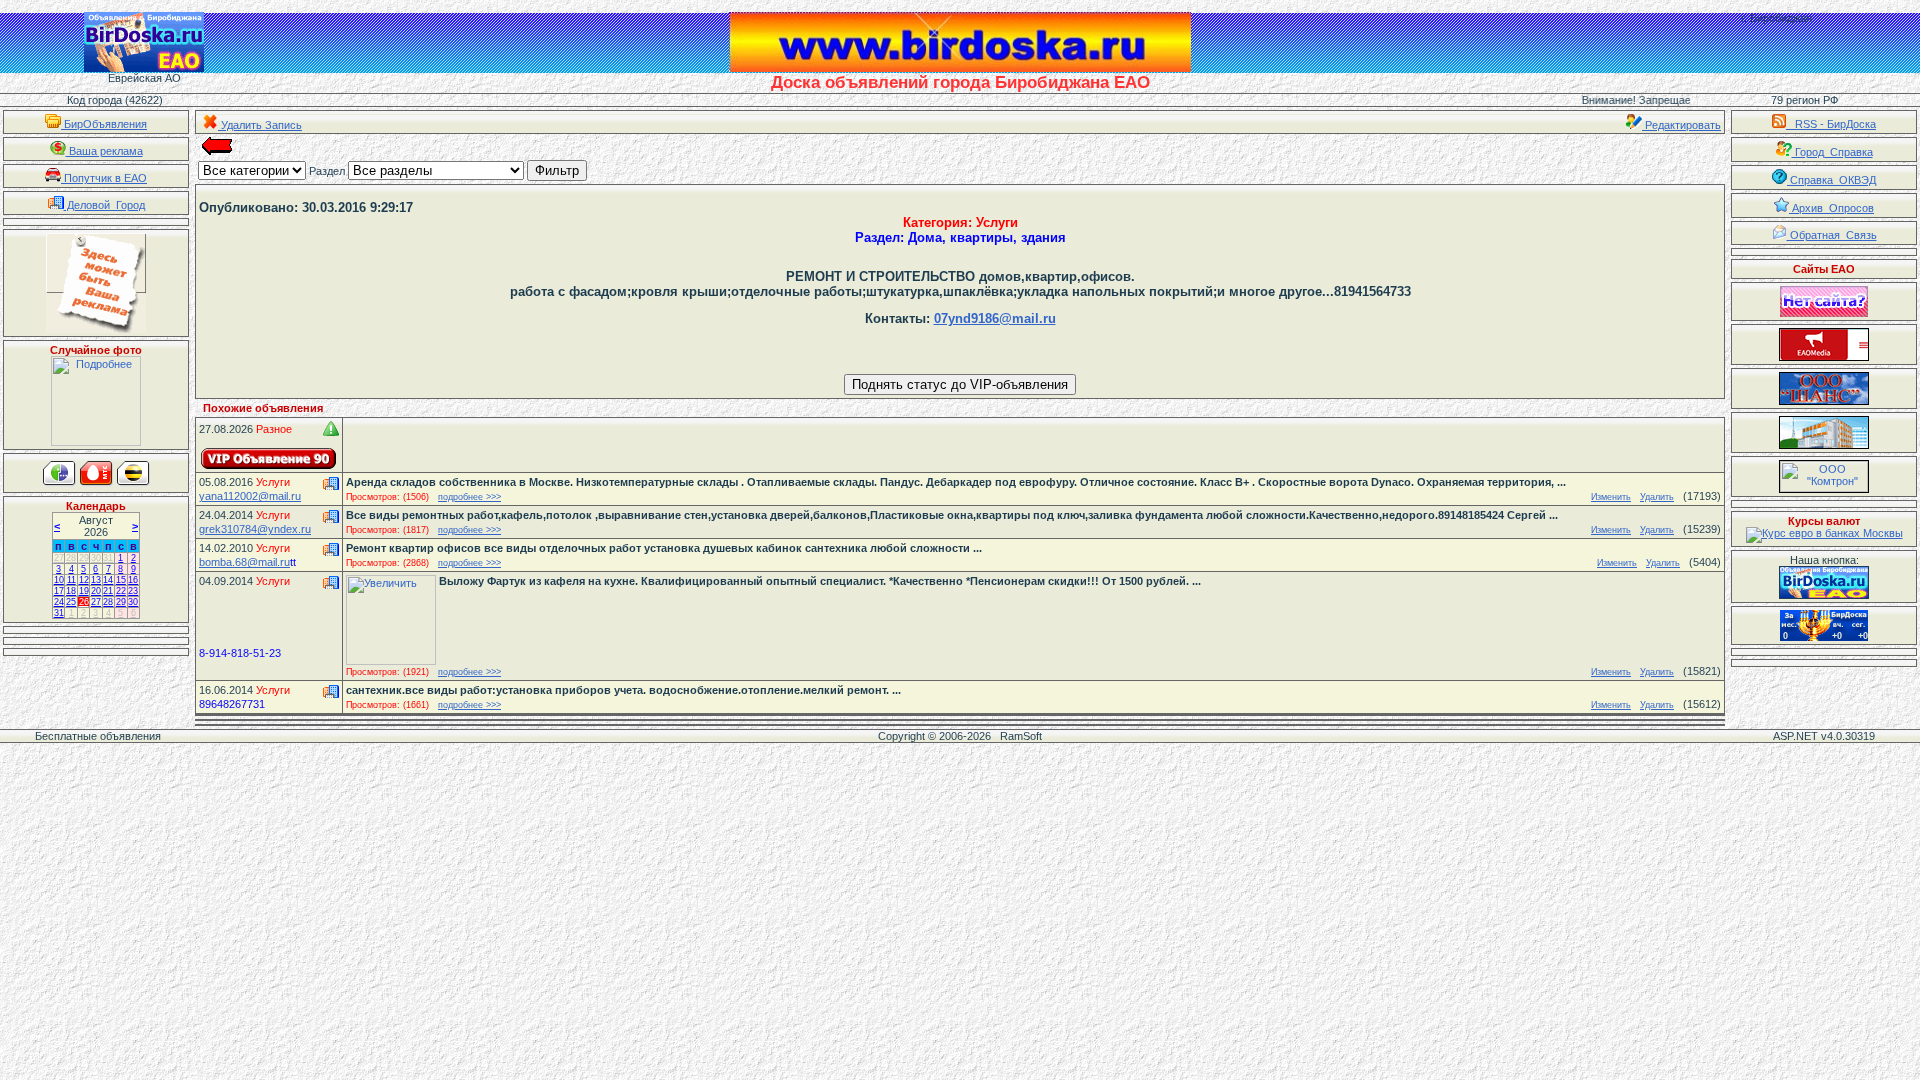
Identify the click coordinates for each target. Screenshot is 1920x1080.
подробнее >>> (469, 497)
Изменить (1611, 497)
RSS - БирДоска (1831, 124)
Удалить (1657, 497)
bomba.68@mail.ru (244, 562)
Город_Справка (1832, 152)
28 (71, 558)
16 (133, 580)
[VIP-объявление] (269, 458)
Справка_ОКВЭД (1831, 180)
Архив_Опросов (1831, 208)
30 (96, 558)
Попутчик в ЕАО (104, 178)
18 (71, 591)
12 (84, 580)
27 (59, 558)
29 (84, 558)
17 (59, 591)
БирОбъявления (104, 124)
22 (121, 591)
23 (133, 591)
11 (71, 580)
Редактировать (1681, 125)
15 (121, 580)
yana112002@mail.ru (250, 496)
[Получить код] (1824, 582)
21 (108, 591)
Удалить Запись (260, 125)
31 (108, 558)
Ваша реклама (104, 151)
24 (59, 602)
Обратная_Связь (1832, 235)
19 (84, 591)
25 (71, 602)
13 (96, 580)
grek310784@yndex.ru (255, 529)
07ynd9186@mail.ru (995, 318)
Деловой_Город (104, 205)
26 (84, 602)
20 (96, 591)
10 (59, 580)
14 (108, 580)
